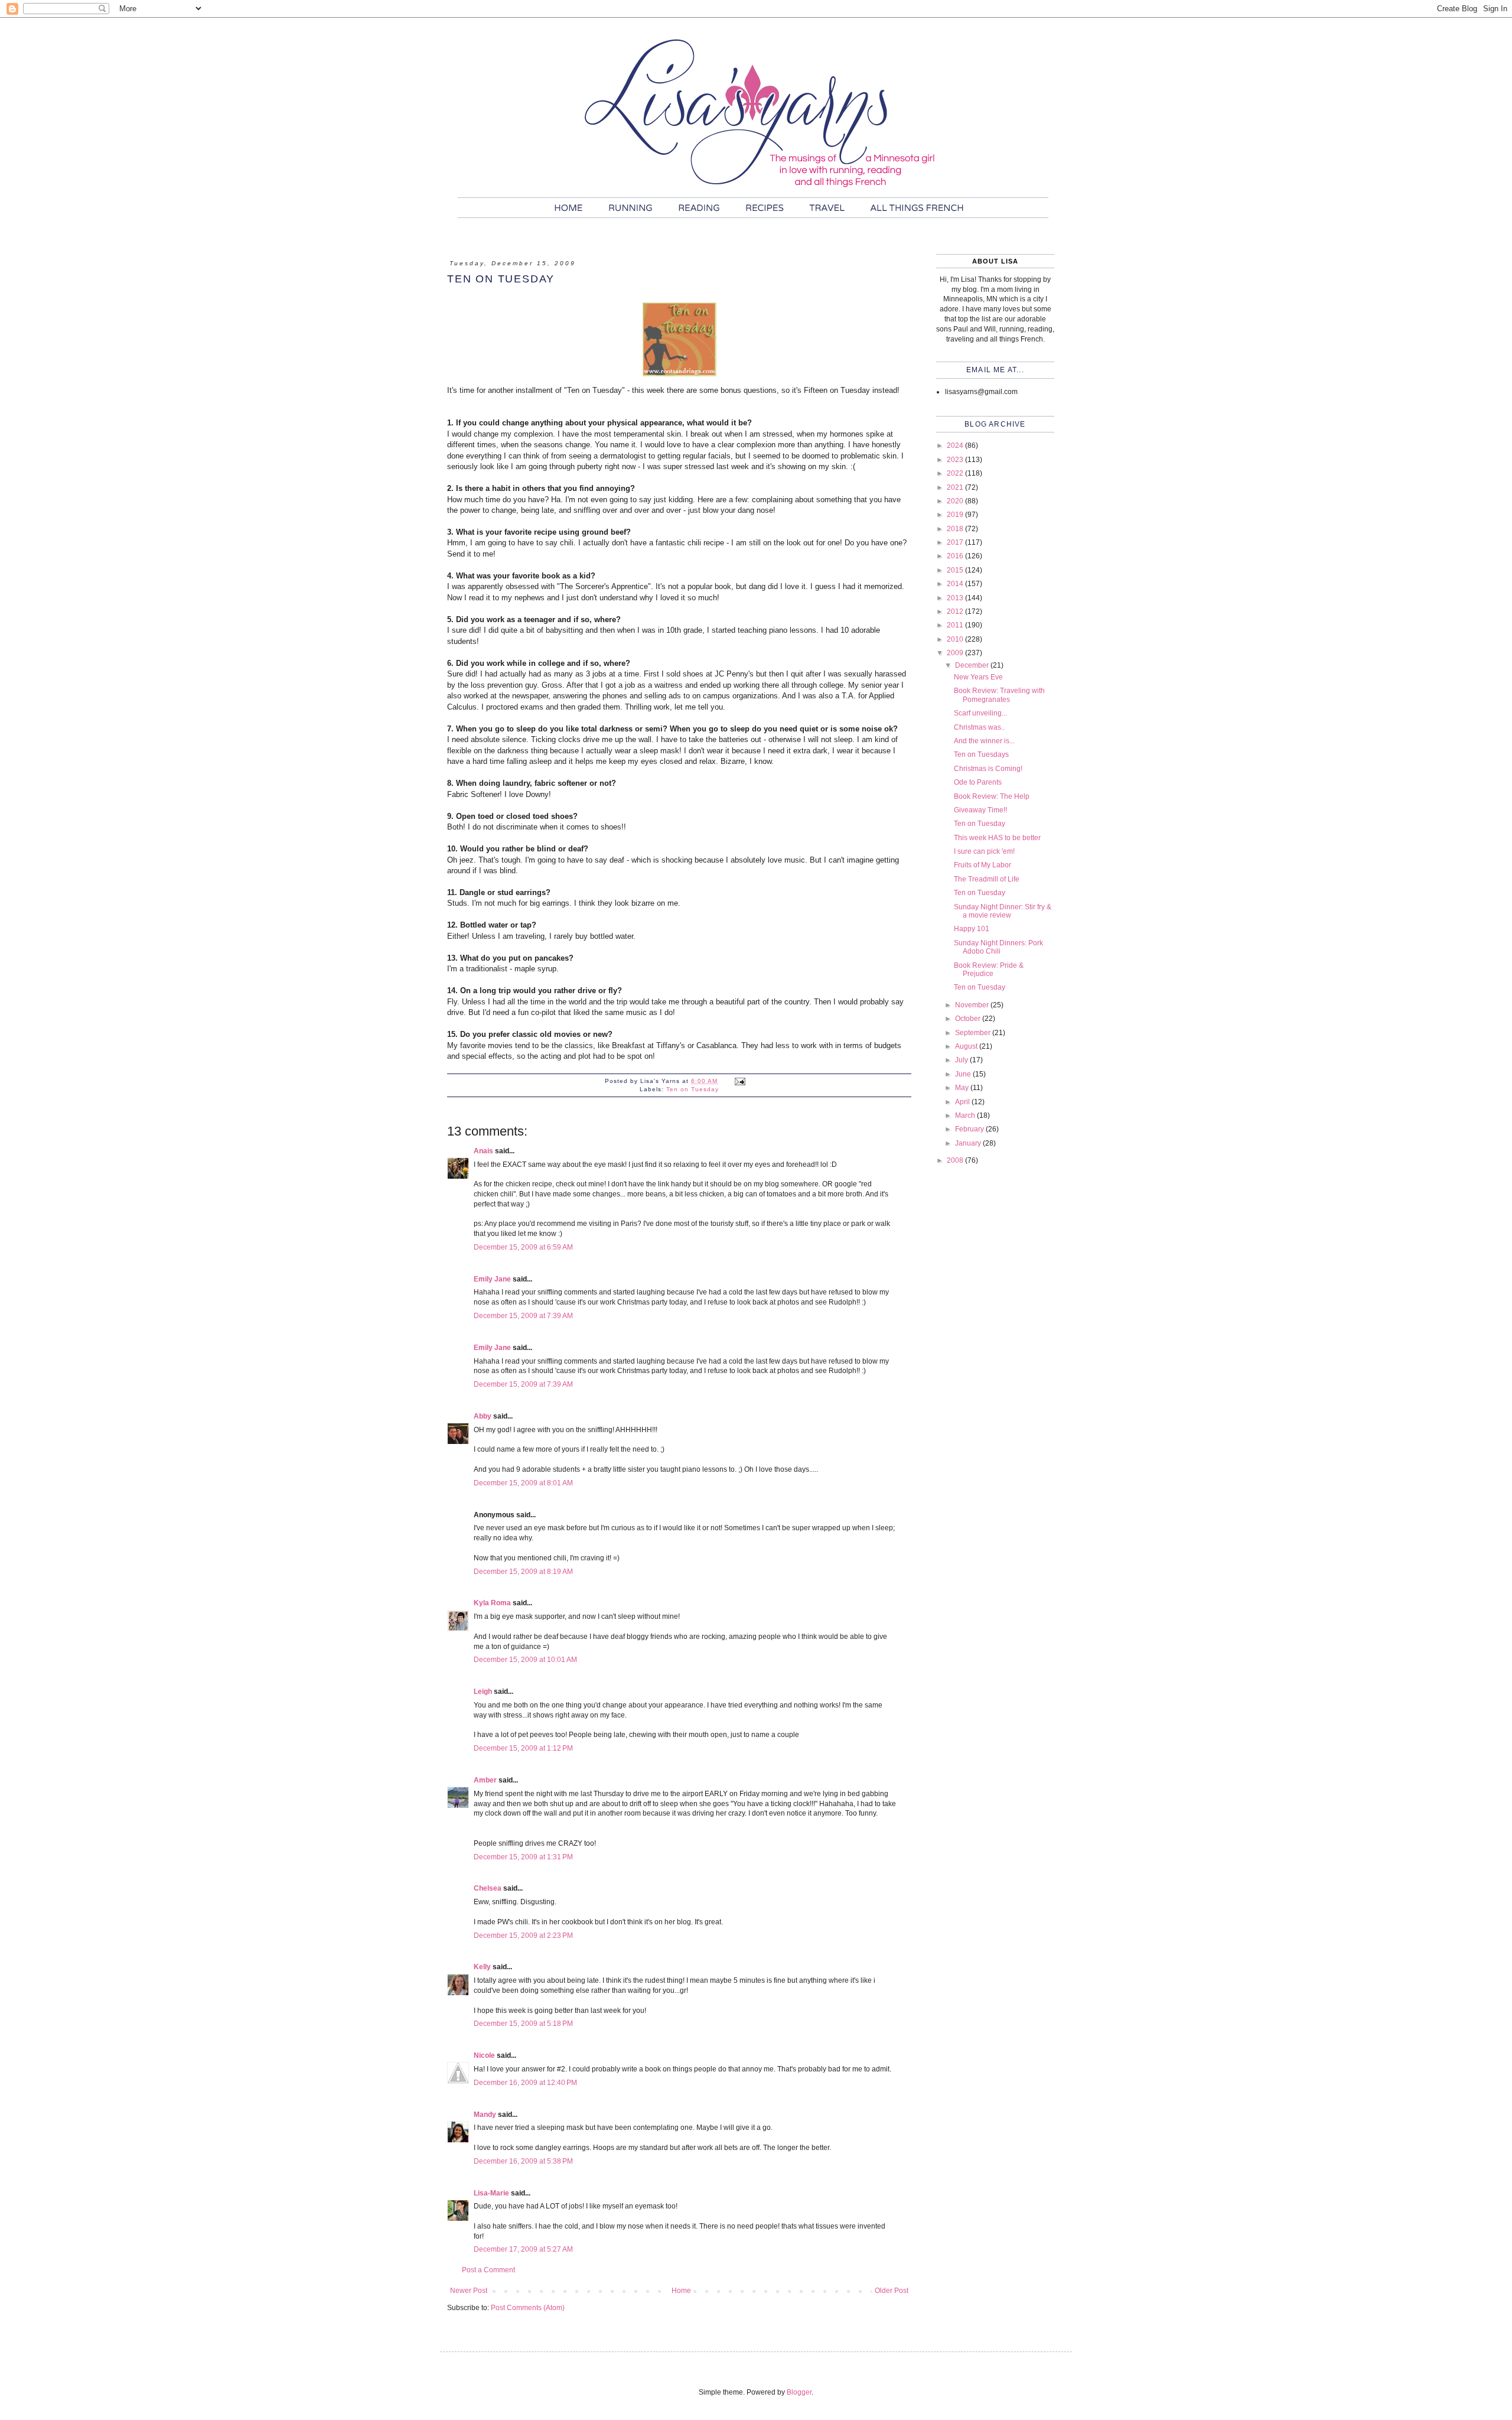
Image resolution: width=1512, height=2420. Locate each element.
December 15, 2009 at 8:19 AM (523, 1572)
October (969, 1019)
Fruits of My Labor (983, 865)
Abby (483, 1416)
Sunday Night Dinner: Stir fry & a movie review (1003, 911)
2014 (956, 584)
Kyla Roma (492, 1603)
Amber (485, 1780)
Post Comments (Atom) (528, 2308)
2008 (956, 1160)
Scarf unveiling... (980, 713)
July (962, 1060)
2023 (956, 460)
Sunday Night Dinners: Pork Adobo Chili (998, 947)
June (964, 1074)
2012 (956, 611)
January (969, 1143)
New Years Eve (978, 677)
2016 (956, 556)
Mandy (485, 2115)
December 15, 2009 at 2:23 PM (523, 1936)
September (974, 1033)
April (963, 1102)
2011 (956, 625)
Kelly (482, 1967)
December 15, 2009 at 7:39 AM (523, 1316)
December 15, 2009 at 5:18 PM (523, 2024)
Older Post (892, 2291)
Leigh (483, 1692)
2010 (956, 639)
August (967, 1046)
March (966, 1115)
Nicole (484, 2055)
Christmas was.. (979, 727)
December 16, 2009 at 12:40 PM (525, 2083)
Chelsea (488, 1888)
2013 (956, 598)
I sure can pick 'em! (984, 851)
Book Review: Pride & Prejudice (989, 970)
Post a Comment (488, 2270)
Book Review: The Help (992, 796)
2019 (956, 515)
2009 (956, 653)
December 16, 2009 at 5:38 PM (523, 2161)
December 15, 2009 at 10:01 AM (525, 1660)
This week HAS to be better (997, 838)
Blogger (799, 2392)
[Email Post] (740, 1081)
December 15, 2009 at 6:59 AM (523, 1247)
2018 (956, 529)
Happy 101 (972, 929)
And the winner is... (984, 741)
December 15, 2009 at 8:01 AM (523, 1483)
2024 (956, 445)
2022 (956, 473)
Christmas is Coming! (988, 769)
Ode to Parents (978, 782)
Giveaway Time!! (980, 810)
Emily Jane (492, 1279)
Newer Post (469, 2291)
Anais (483, 1151)
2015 (956, 570)
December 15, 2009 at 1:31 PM (523, 1857)
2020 (956, 501)
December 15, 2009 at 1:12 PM (523, 1748)
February (970, 1129)
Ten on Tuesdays (981, 754)
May (963, 1088)
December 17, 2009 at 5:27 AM (523, 2249)
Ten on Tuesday (693, 1089)
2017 (956, 542)
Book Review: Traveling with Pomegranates (999, 695)
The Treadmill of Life (987, 879)
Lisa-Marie (491, 2193)
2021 (956, 487)
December (973, 665)
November (973, 1005)
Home (681, 2291)
